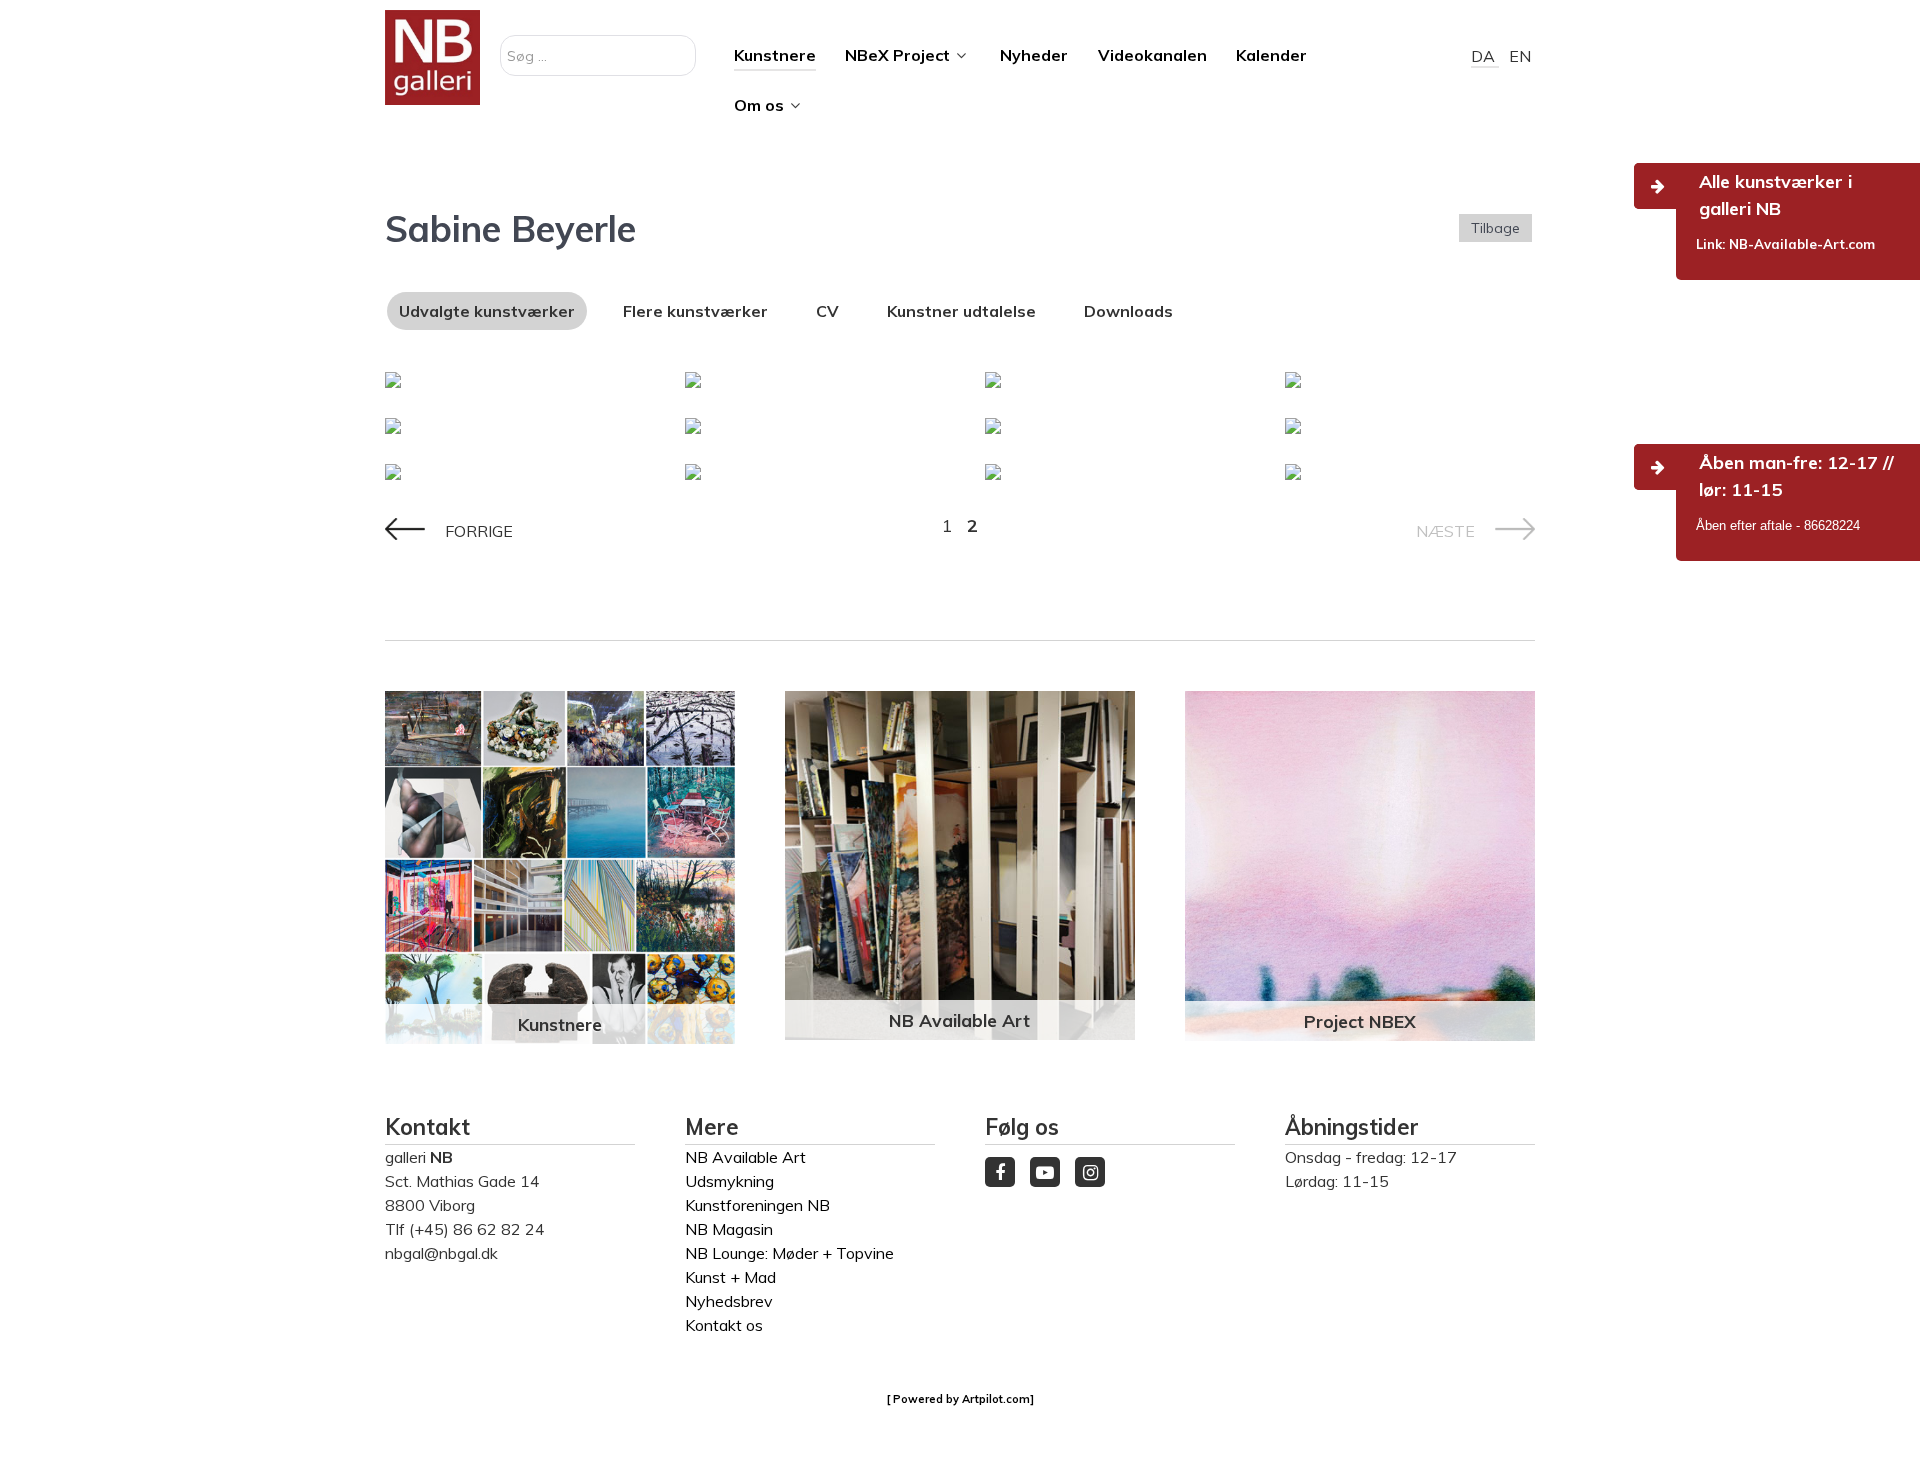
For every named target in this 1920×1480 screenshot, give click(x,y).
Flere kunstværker (695, 311)
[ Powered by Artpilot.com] (960, 1399)
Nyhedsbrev (729, 1301)
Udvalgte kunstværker (487, 311)
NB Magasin (729, 1229)
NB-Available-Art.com (1802, 244)
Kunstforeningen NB (757, 1205)
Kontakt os (724, 1325)
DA (1485, 56)
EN (1520, 56)
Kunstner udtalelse (961, 311)
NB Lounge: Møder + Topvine (789, 1253)
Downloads (1128, 311)
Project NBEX (1360, 1021)
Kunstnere (560, 1024)
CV (827, 311)
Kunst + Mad (730, 1277)
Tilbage (1495, 228)
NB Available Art (959, 1020)
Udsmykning (729, 1181)
